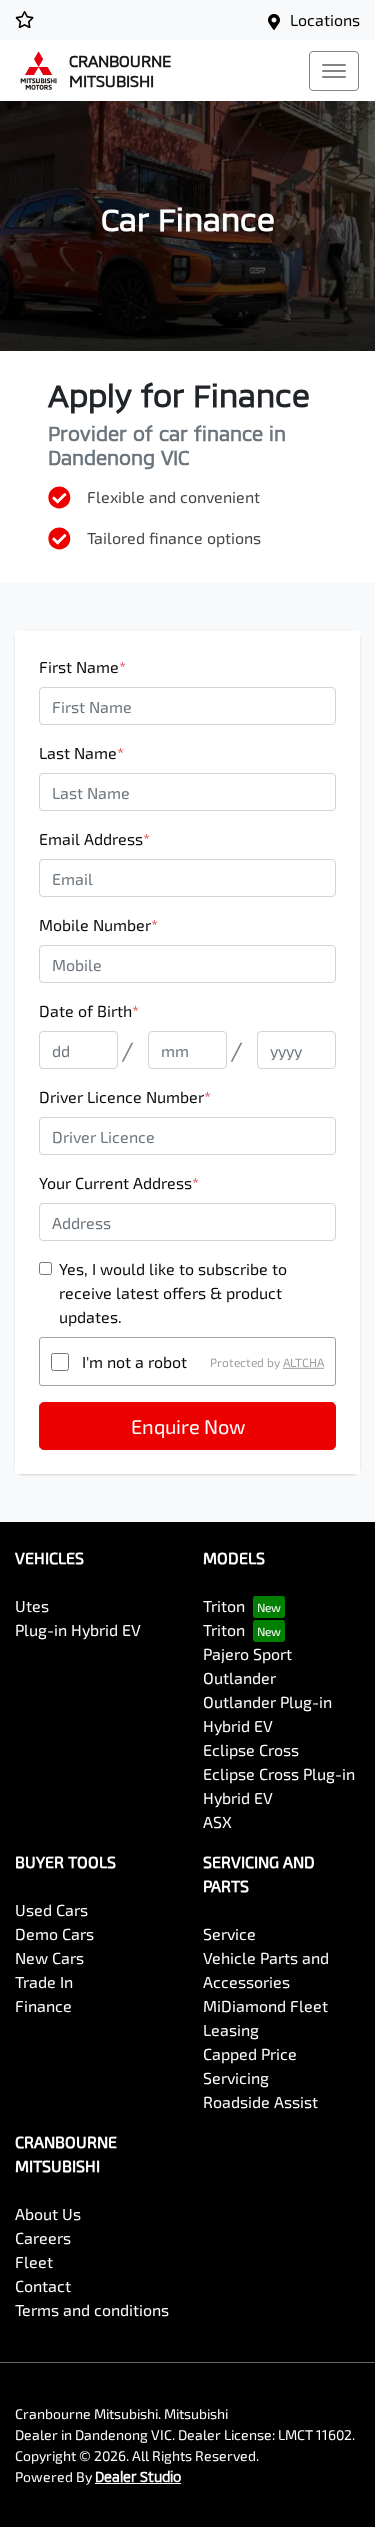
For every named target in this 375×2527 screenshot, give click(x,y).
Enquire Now (188, 1426)
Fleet (34, 2261)
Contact (43, 2285)
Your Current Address (119, 1182)
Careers (43, 2237)
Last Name (81, 752)
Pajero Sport (247, 1653)
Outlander (239, 1677)
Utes (32, 1605)
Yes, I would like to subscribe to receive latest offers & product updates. (173, 1292)
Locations (325, 19)
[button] (334, 71)
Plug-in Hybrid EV (78, 1629)
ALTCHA (303, 1362)
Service (229, 1933)
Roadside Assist (260, 2101)
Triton (224, 1605)
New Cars (49, 1957)
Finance (43, 2005)
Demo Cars (54, 1933)
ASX (217, 1821)
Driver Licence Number (125, 1096)
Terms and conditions (92, 2309)
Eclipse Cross (251, 1749)
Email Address (94, 838)
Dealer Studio (138, 2476)
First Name (82, 666)
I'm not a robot (134, 1361)
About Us (48, 2213)
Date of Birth (89, 1010)
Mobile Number (98, 924)
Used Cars (51, 1909)
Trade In (44, 1981)
